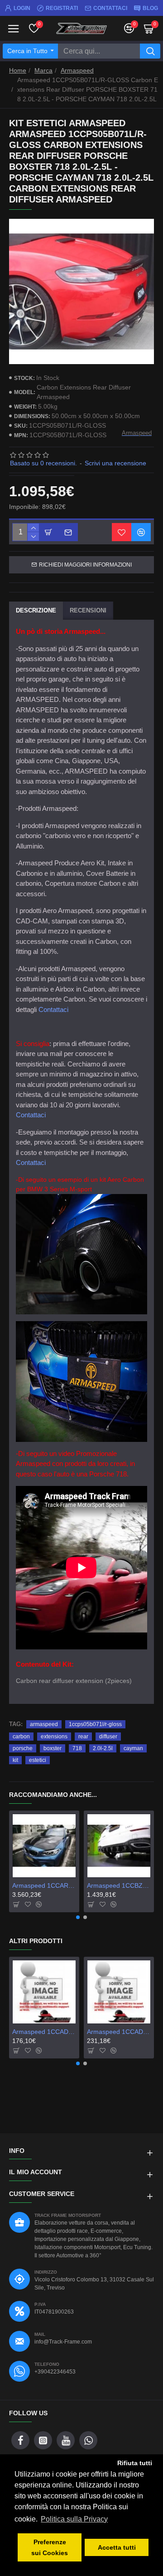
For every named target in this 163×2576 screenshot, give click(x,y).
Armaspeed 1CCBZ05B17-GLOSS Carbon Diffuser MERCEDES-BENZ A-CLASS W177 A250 (119, 1885)
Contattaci (53, 1009)
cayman (133, 1748)
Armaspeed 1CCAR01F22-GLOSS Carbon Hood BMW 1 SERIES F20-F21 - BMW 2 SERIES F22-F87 (44, 1885)
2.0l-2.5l (103, 1748)
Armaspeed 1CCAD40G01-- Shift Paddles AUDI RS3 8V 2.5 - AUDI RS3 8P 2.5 (44, 2032)
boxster (53, 1748)
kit (15, 1760)
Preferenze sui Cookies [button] (50, 2547)
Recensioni (88, 610)
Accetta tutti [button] (117, 2547)
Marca (43, 70)
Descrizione (36, 610)
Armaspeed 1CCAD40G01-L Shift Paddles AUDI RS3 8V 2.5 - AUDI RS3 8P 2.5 (119, 2032)
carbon (21, 1737)
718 (77, 1748)
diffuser (108, 1737)
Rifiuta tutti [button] (135, 2463)
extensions (54, 1737)
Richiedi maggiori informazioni (85, 565)
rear (83, 1737)
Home (18, 70)
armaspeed (44, 1724)
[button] (78, 1917)
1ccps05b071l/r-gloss (95, 1724)
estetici (38, 1760)
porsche (23, 1748)
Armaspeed (77, 70)
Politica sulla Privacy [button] (74, 2519)
